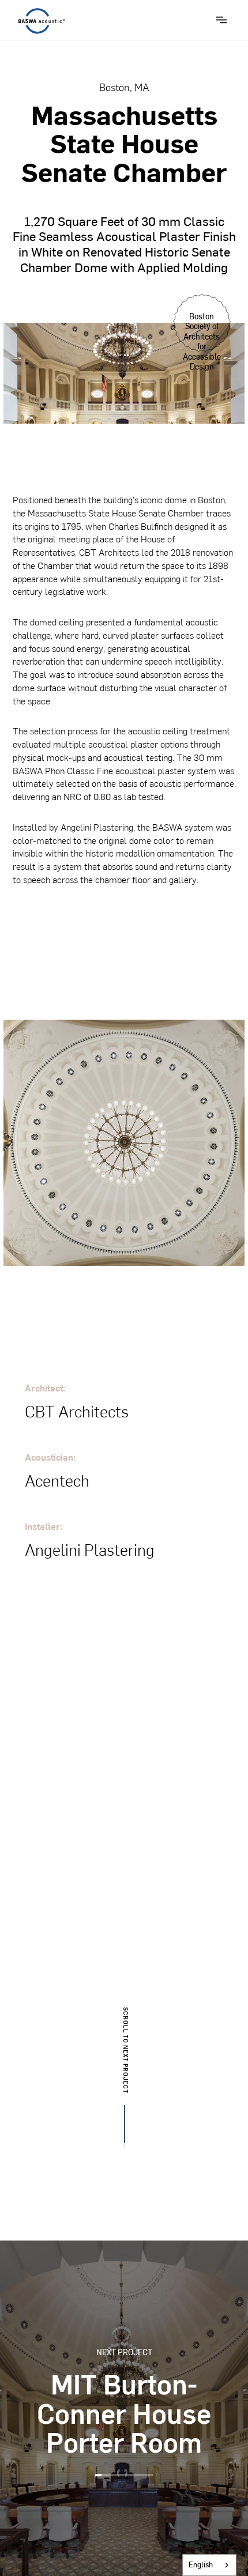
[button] (221, 20)
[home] (39, 21)
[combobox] (209, 2565)
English (201, 2564)
